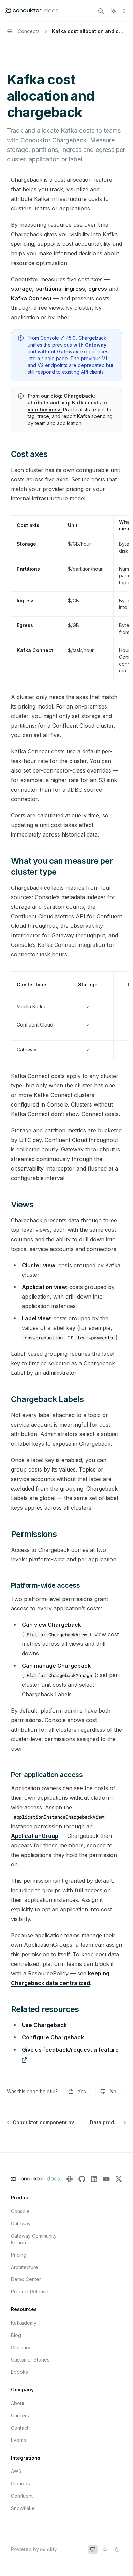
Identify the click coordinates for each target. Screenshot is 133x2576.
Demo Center (26, 2279)
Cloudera (21, 2484)
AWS (16, 2471)
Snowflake (23, 2508)
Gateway (21, 2223)
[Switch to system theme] (93, 2549)
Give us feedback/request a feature (70, 2050)
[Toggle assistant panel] (114, 11)
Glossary (21, 2347)
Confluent (22, 2496)
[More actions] (124, 11)
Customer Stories (30, 2360)
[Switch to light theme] (105, 2549)
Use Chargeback (44, 2025)
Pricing (19, 2255)
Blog (16, 2335)
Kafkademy (24, 2323)
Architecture (25, 2267)
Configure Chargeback (53, 2037)
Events (18, 2440)
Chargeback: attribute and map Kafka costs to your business (67, 403)
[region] (66, 598)
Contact (20, 2428)
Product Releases (31, 2292)
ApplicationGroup (35, 1836)
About (18, 2403)
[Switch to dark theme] (117, 2549)
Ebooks (19, 2372)
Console (20, 2211)
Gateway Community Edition (34, 2239)
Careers (20, 2415)
